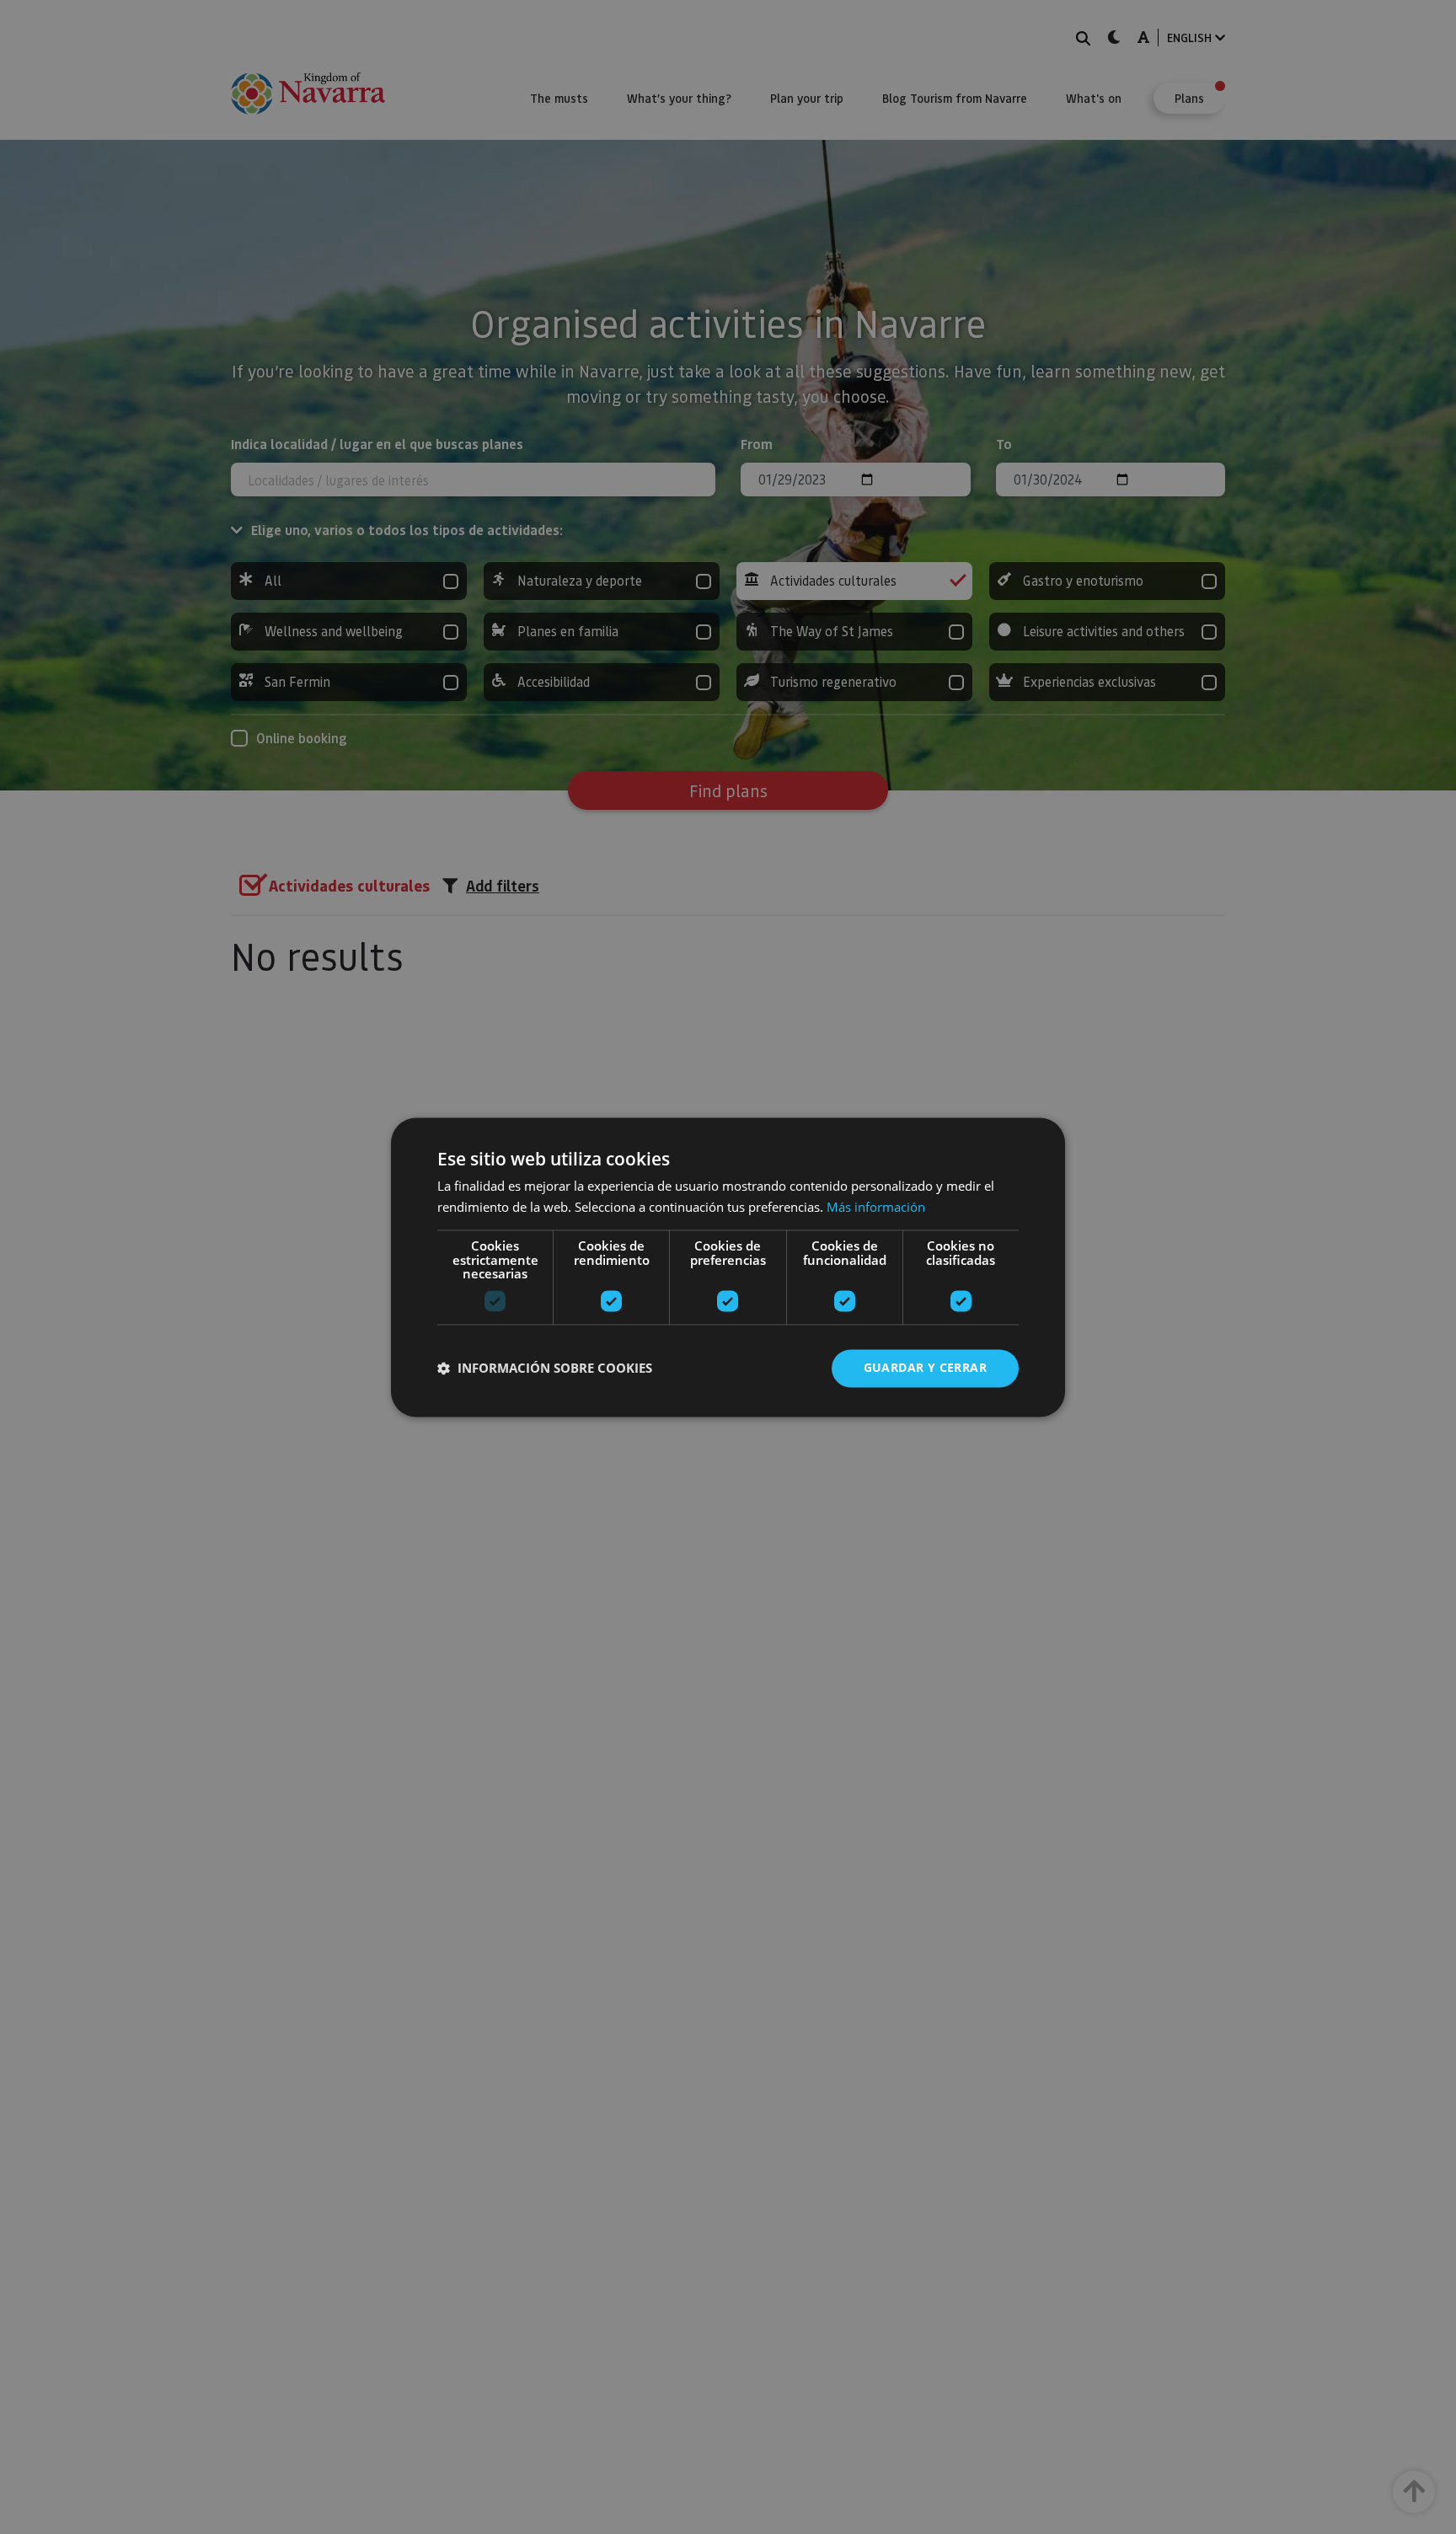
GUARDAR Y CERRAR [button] (925, 1367)
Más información (876, 1207)
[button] (545, 1369)
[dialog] (728, 1267)
